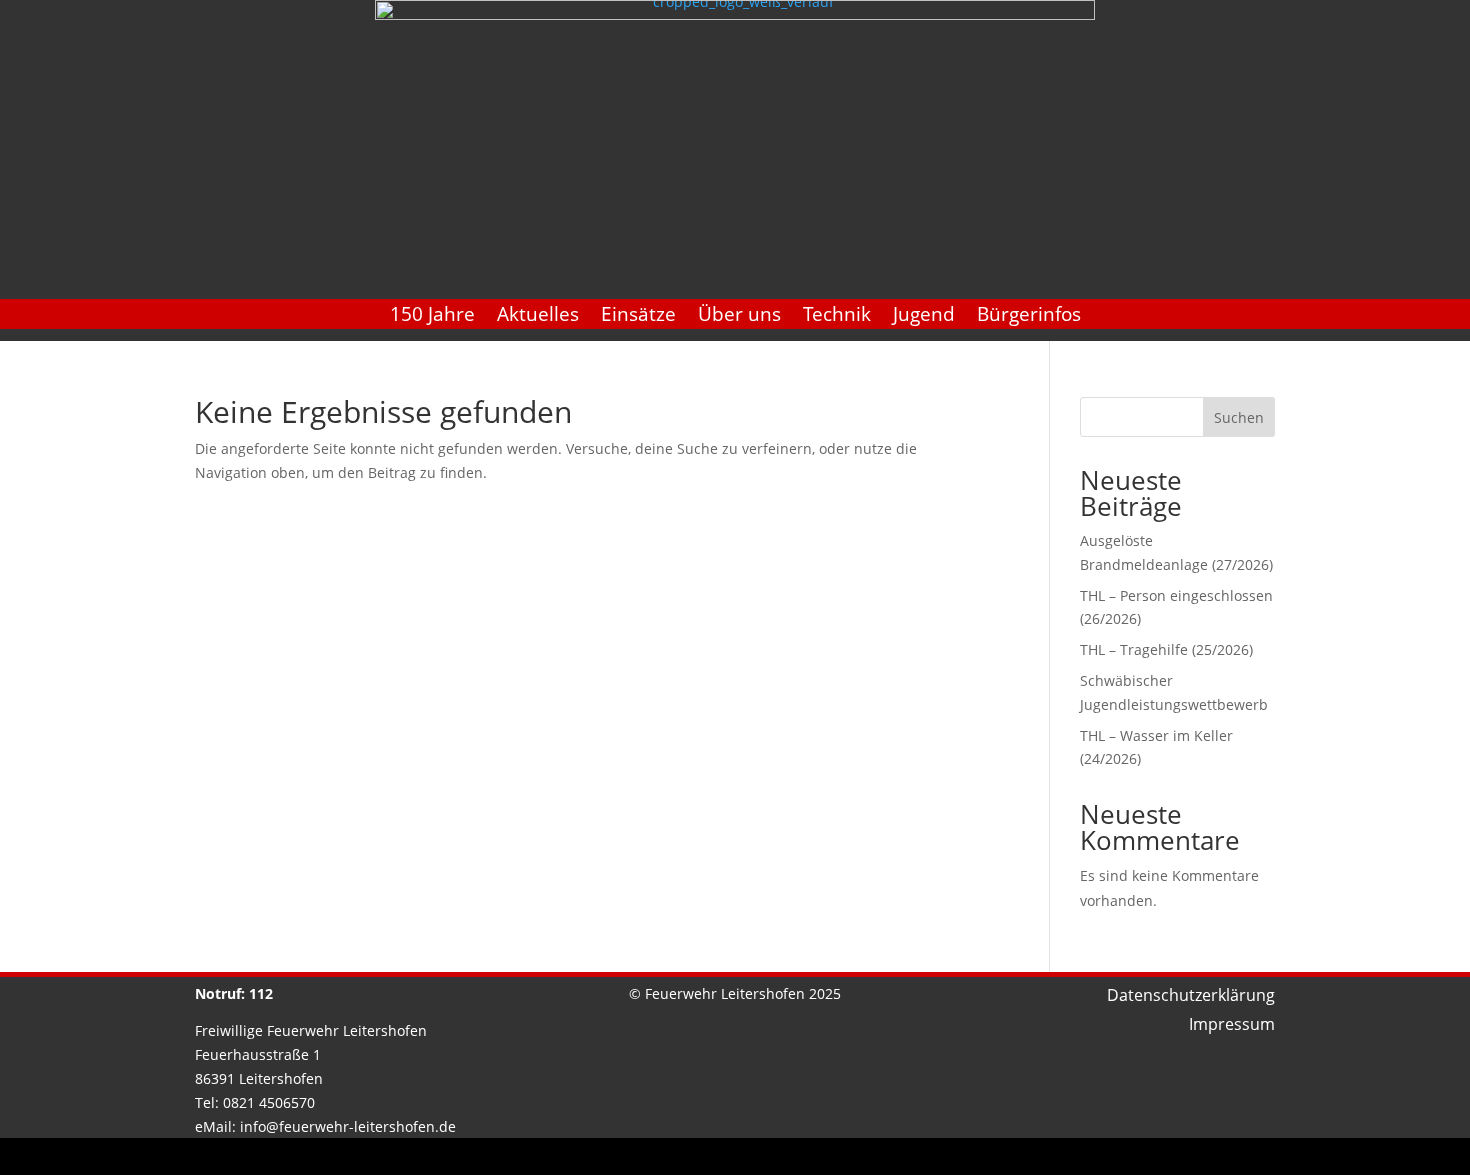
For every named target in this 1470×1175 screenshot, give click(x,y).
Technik (837, 317)
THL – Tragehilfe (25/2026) (1166, 649)
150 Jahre (432, 317)
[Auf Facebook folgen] (712, 1159)
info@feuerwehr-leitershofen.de (348, 1126)
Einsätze (638, 317)
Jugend (924, 317)
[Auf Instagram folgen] (758, 1159)
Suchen (1239, 417)
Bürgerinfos (1029, 317)
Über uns (739, 317)
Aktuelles (538, 317)
